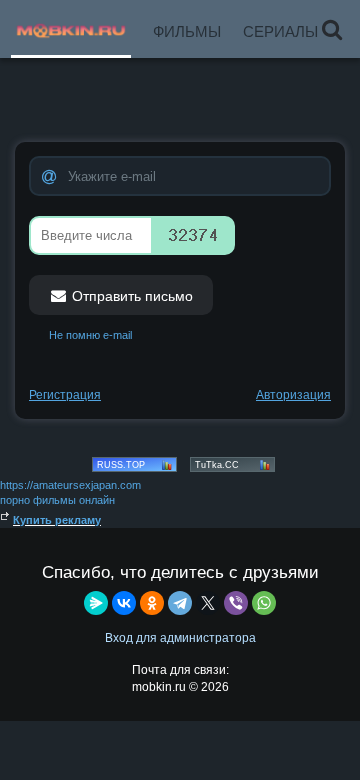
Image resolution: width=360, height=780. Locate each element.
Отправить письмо (130, 296)
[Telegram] (180, 603)
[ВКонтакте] (124, 603)
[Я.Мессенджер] (96, 603)
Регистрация (65, 395)
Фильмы (187, 31)
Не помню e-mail (90, 335)
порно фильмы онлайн (57, 500)
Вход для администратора (180, 638)
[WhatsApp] (264, 603)
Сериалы (280, 31)
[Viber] (236, 603)
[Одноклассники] (152, 603)
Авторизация (293, 395)
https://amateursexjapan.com (70, 485)
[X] (208, 603)
